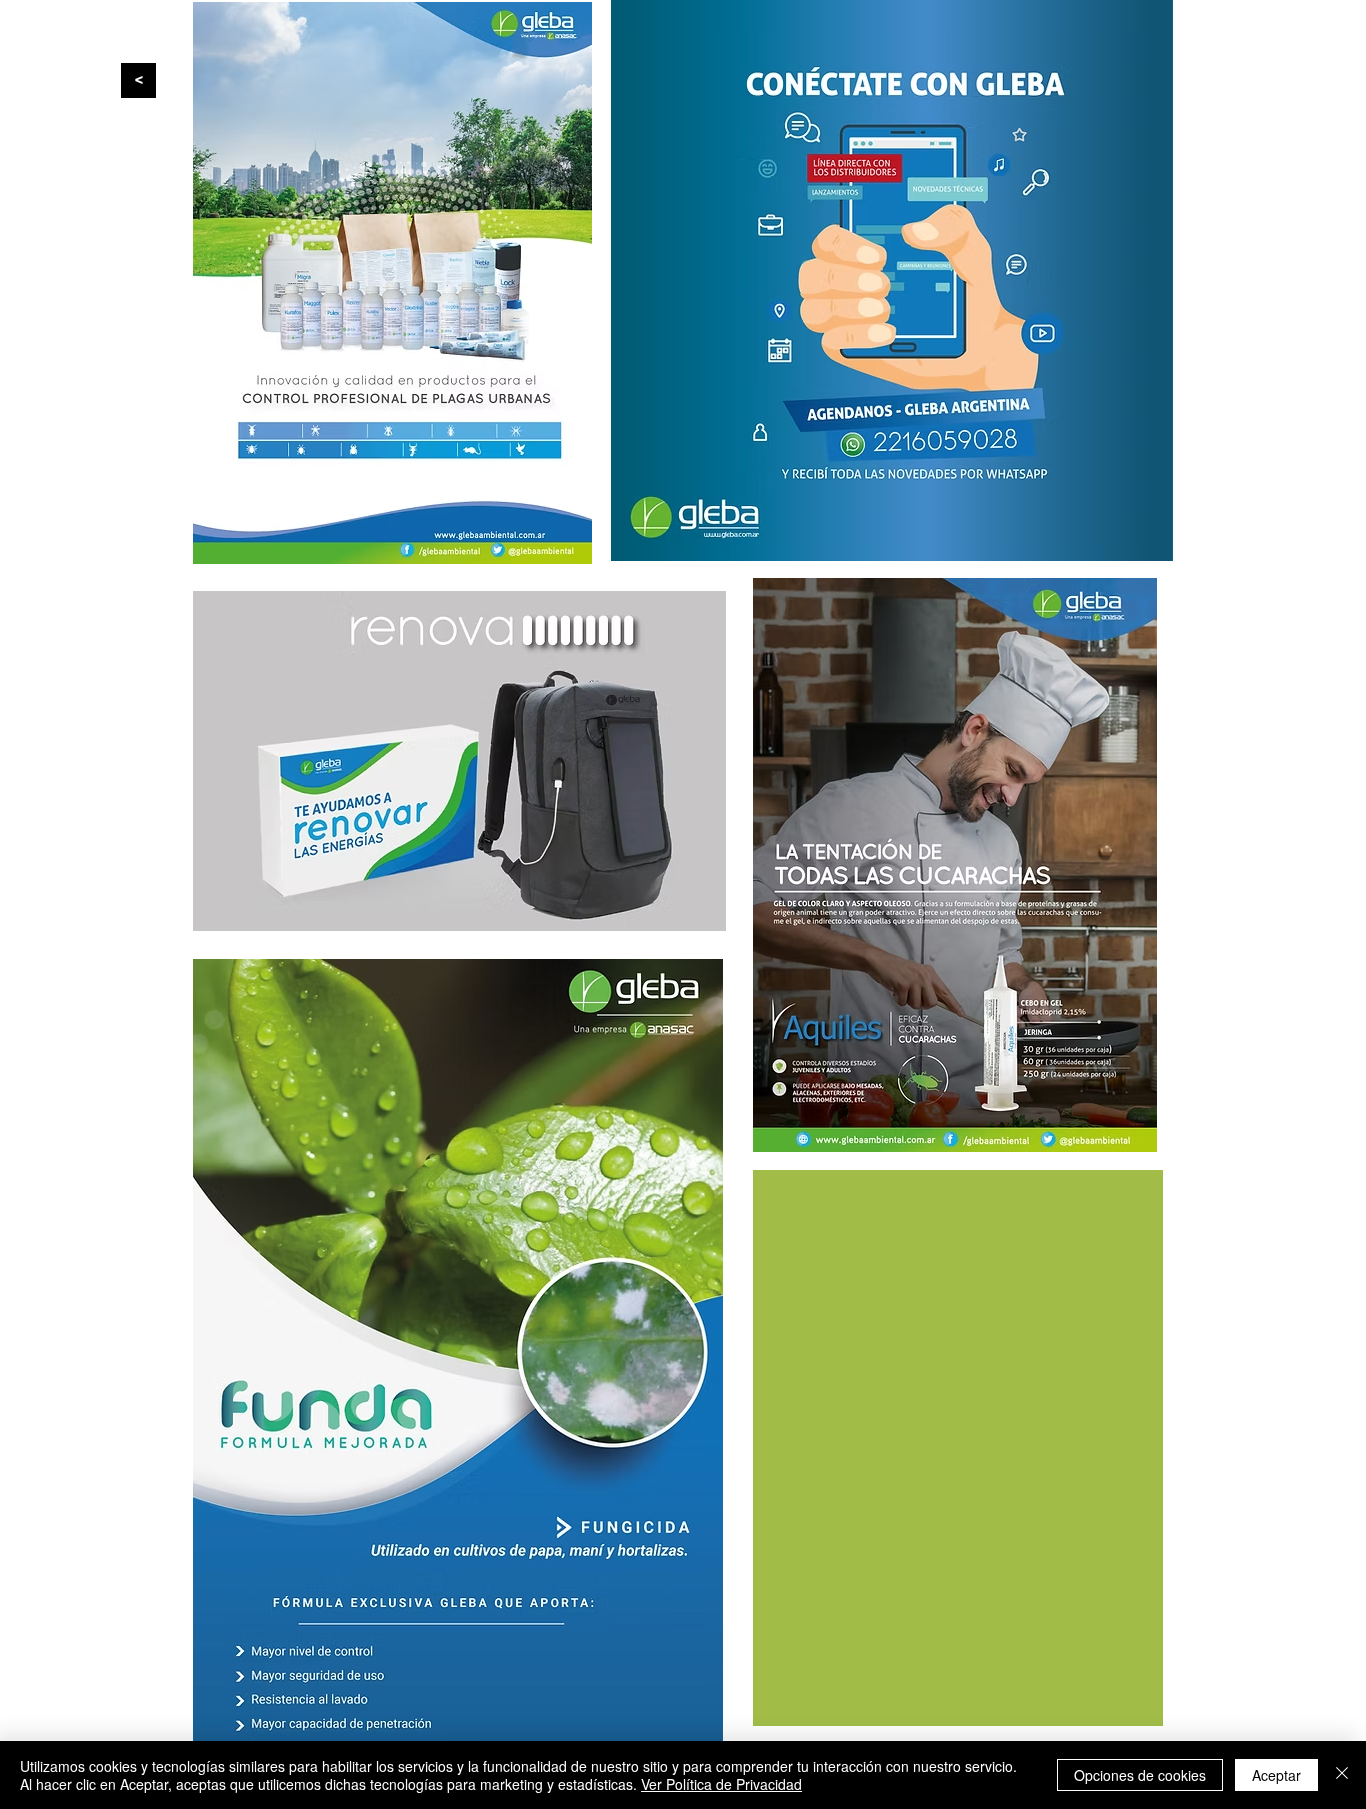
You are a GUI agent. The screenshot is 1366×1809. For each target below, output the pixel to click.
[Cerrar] (1342, 1775)
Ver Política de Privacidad (721, 1784)
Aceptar (1276, 1775)
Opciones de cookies (1140, 1775)
